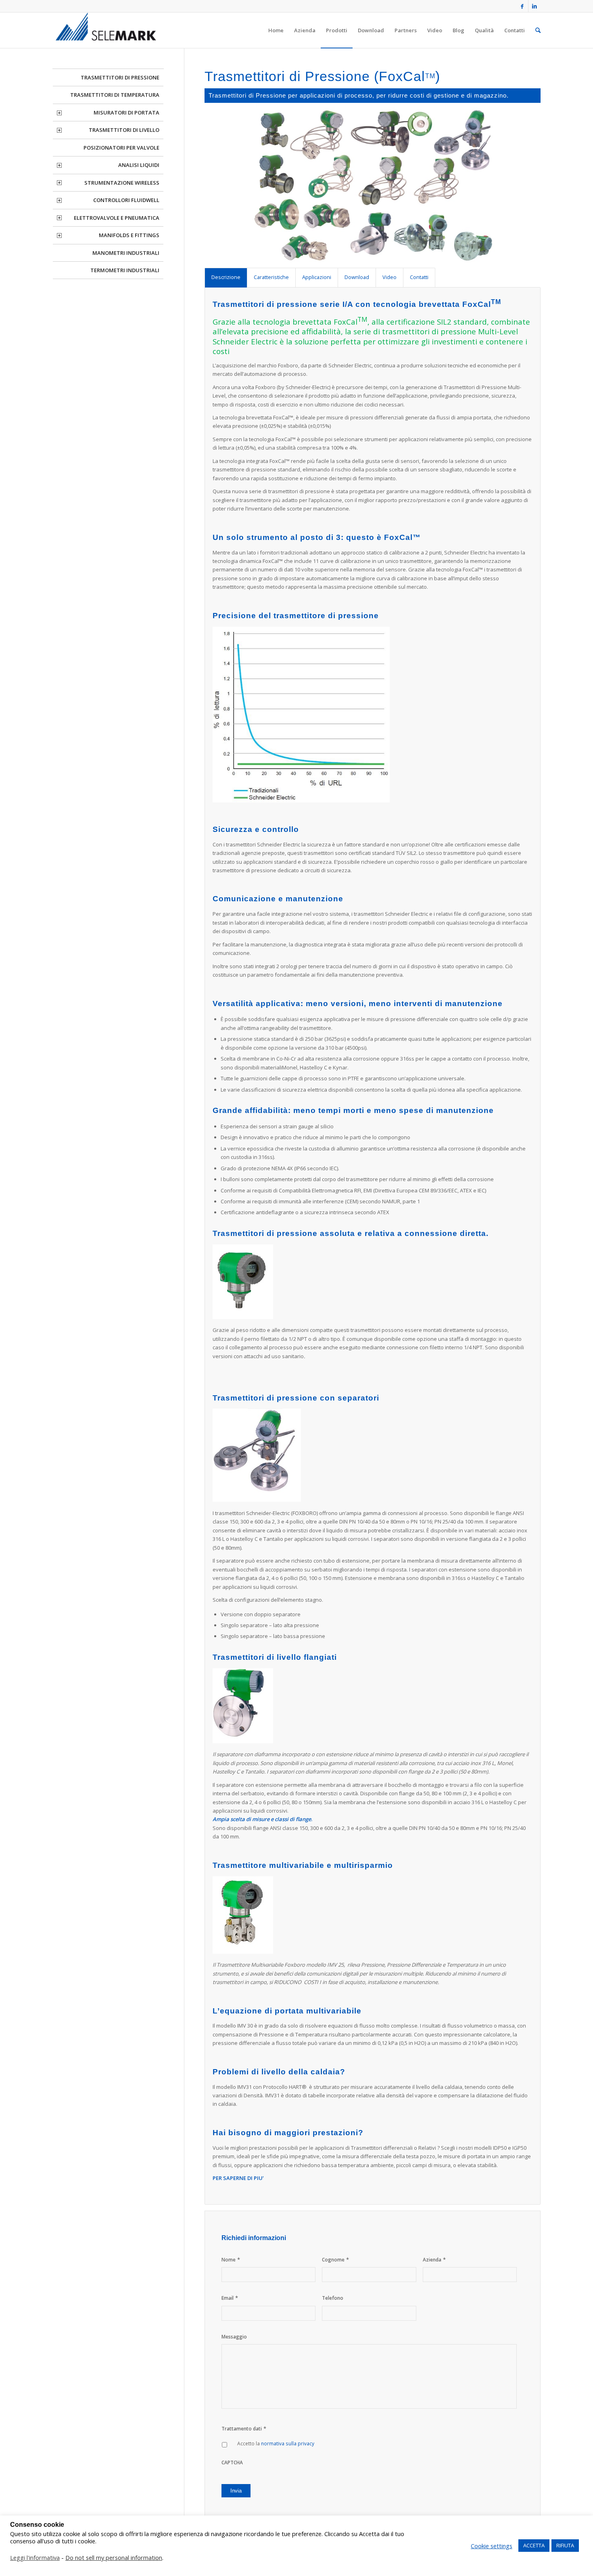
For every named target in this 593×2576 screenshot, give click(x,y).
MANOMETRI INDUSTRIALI (126, 253)
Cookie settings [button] (492, 2546)
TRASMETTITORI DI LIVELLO (124, 130)
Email (230, 2298)
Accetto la (276, 2444)
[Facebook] (522, 6)
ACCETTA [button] (534, 2545)
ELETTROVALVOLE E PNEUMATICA (117, 218)
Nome (231, 2260)
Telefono (333, 2298)
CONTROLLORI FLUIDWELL (126, 200)
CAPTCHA (232, 2463)
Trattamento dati (244, 2429)
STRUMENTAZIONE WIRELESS (122, 183)
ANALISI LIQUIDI (139, 165)
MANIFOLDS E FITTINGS (129, 235)
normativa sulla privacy (288, 2444)
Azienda (434, 2260)
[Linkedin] (535, 6)
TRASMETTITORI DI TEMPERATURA (115, 95)
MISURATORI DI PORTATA (126, 113)
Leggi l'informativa (35, 2557)
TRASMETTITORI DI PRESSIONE (120, 77)
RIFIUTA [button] (565, 2545)
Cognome (335, 2260)
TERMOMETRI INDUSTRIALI (125, 270)
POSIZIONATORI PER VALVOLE (121, 148)
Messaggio (234, 2337)
